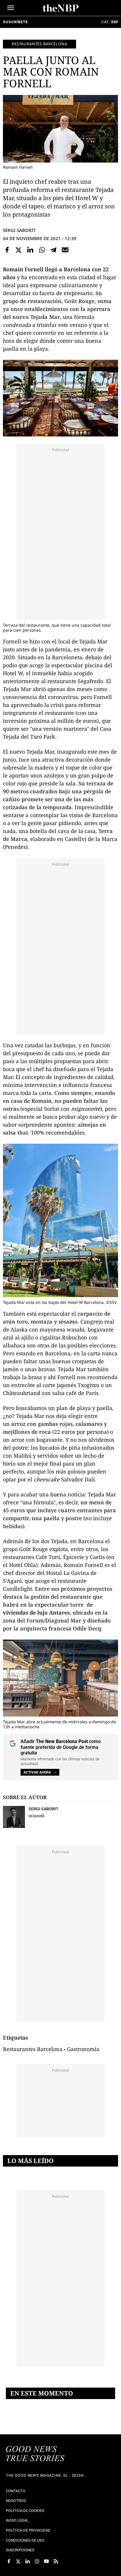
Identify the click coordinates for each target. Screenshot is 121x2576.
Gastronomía (83, 2049)
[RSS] (56, 2561)
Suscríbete (15, 22)
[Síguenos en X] (18, 2561)
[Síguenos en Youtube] (46, 2561)
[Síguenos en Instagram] (37, 2561)
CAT (105, 22)
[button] (11, 8)
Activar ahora (37, 1772)
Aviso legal (17, 2520)
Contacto (16, 2491)
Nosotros (16, 2501)
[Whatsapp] (42, 250)
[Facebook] (7, 250)
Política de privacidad (28, 2530)
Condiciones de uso (25, 2540)
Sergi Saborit (19, 230)
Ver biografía (36, 1815)
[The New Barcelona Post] (35, 2454)
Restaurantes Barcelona (40, 44)
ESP (115, 22)
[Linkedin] (30, 250)
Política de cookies (25, 2511)
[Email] (65, 250)
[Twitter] (19, 250)
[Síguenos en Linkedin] (28, 2561)
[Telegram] (53, 250)
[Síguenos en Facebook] (9, 2561)
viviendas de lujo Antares (36, 1612)
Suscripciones (20, 2550)
